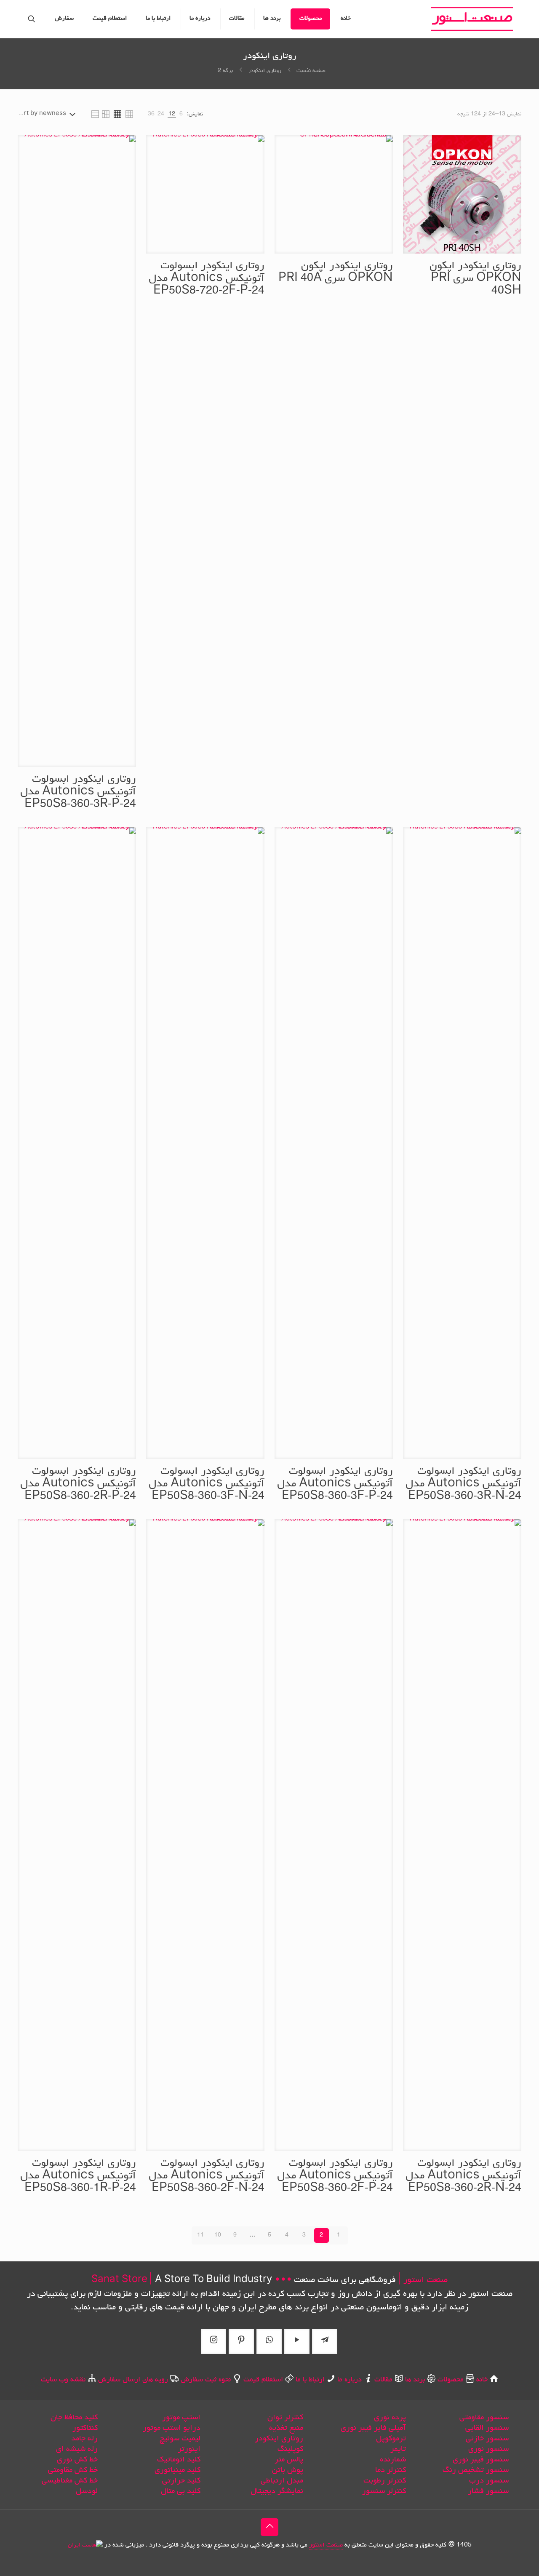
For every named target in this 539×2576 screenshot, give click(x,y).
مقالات (383, 2380)
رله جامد (84, 2439)
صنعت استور (326, 2545)
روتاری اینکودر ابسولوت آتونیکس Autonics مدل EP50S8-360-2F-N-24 (207, 2176)
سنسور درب (489, 2481)
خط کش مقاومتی (73, 2470)
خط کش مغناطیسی (70, 2481)
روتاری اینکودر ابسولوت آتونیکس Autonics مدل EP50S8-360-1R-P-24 (78, 2176)
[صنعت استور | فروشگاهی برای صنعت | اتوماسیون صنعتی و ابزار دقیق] (472, 19)
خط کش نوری (77, 2460)
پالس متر (289, 2460)
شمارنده (393, 2460)
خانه (482, 2380)
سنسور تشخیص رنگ (476, 2470)
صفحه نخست (311, 71)
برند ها (414, 2380)
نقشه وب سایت (63, 2380)
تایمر (398, 2449)
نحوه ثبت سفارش (206, 2380)
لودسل (87, 2491)
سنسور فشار (488, 2491)
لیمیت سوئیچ (180, 2439)
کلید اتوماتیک (179, 2460)
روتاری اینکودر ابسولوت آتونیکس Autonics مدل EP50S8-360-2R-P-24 (78, 1484)
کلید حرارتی (181, 2481)
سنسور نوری (488, 2449)
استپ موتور (181, 2418)
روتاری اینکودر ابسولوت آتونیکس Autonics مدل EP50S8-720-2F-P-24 (207, 279)
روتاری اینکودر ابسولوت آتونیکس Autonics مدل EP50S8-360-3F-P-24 (335, 1484)
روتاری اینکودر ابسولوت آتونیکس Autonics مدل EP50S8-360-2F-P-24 (335, 2176)
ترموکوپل (391, 2439)
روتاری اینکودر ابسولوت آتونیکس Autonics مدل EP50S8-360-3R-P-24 (78, 792)
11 (200, 2235)
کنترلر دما (391, 2470)
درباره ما (350, 2380)
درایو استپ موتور (172, 2428)
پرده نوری (390, 2418)
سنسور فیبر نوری (481, 2460)
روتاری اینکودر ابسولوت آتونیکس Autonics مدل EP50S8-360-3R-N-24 (463, 1484)
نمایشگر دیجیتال (277, 2491)
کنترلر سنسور (384, 2491)
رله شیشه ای (77, 2449)
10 (218, 2235)
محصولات (451, 2380)
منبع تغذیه (286, 2428)
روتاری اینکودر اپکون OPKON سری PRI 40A (336, 273)
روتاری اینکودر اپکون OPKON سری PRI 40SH (475, 279)
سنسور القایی (487, 2428)
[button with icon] (325, 2341)
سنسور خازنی (487, 2439)
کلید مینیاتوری (177, 2470)
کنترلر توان (285, 2418)
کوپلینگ (290, 2449)
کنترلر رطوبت (385, 2481)
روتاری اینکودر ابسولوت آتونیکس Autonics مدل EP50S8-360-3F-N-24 (207, 1484)
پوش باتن (288, 2470)
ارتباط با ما (310, 2380)
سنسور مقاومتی (484, 2418)
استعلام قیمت (263, 2380)
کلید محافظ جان (74, 2418)
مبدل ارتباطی (282, 2481)
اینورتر (189, 2449)
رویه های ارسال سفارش (133, 2380)
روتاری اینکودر (265, 71)
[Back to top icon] (269, 2527)
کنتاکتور (85, 2428)
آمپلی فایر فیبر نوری (373, 2428)
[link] (181, 114)
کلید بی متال (181, 2491)
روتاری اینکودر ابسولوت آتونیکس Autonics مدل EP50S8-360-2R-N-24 (463, 2176)
